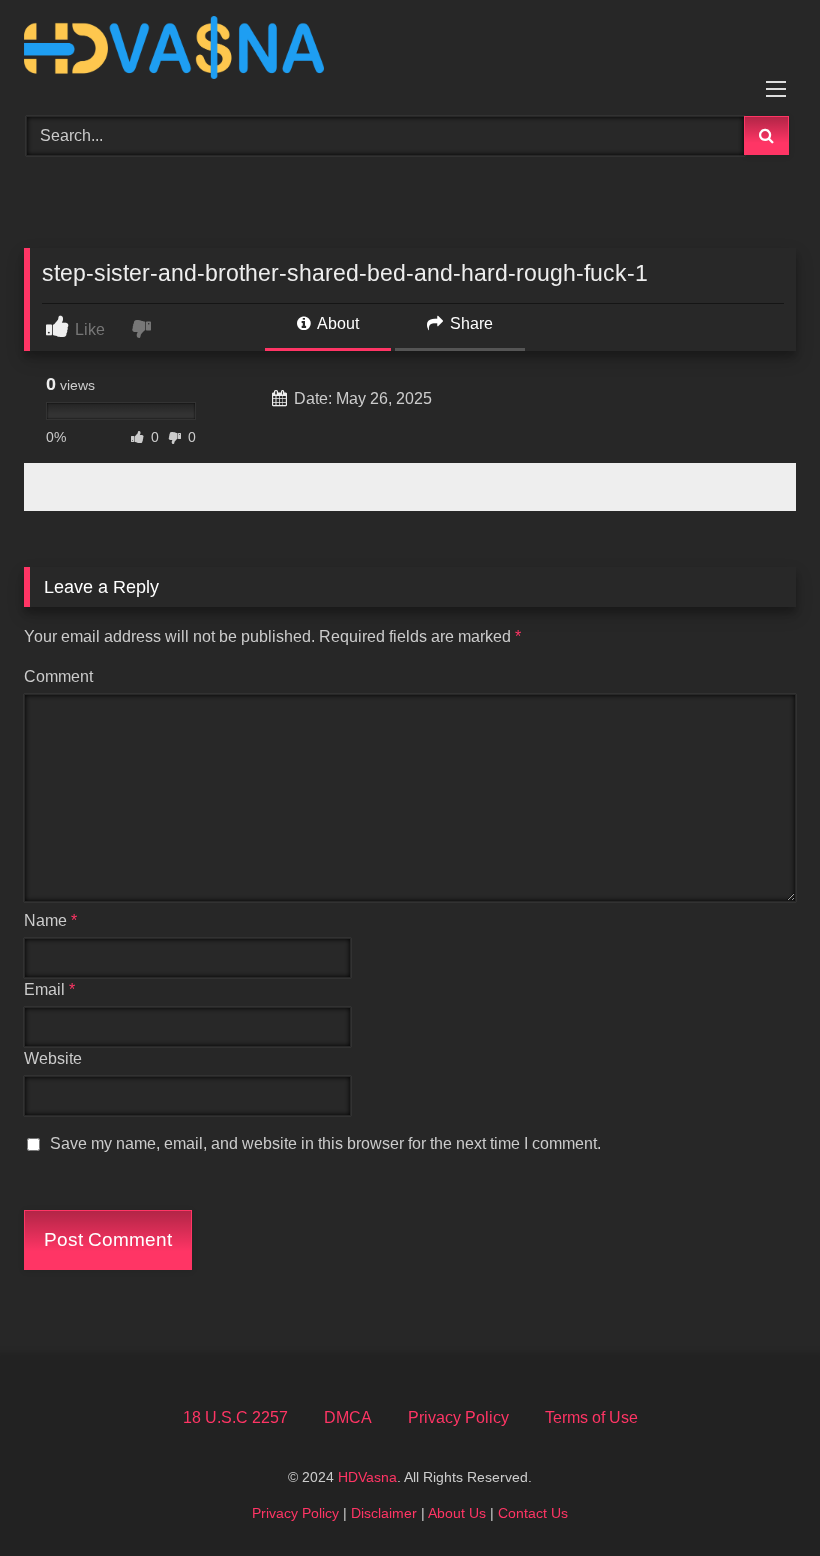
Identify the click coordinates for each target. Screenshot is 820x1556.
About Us (457, 1513)
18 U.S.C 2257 (235, 1417)
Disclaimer (384, 1513)
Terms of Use (591, 1417)
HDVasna (367, 1477)
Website (53, 1058)
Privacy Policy (458, 1417)
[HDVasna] (410, 51)
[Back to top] (758, 1496)
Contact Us (533, 1513)
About (336, 323)
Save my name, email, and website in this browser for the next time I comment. (325, 1143)
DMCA (348, 1417)
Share (469, 323)
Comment (58, 676)
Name (50, 920)
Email (49, 989)
